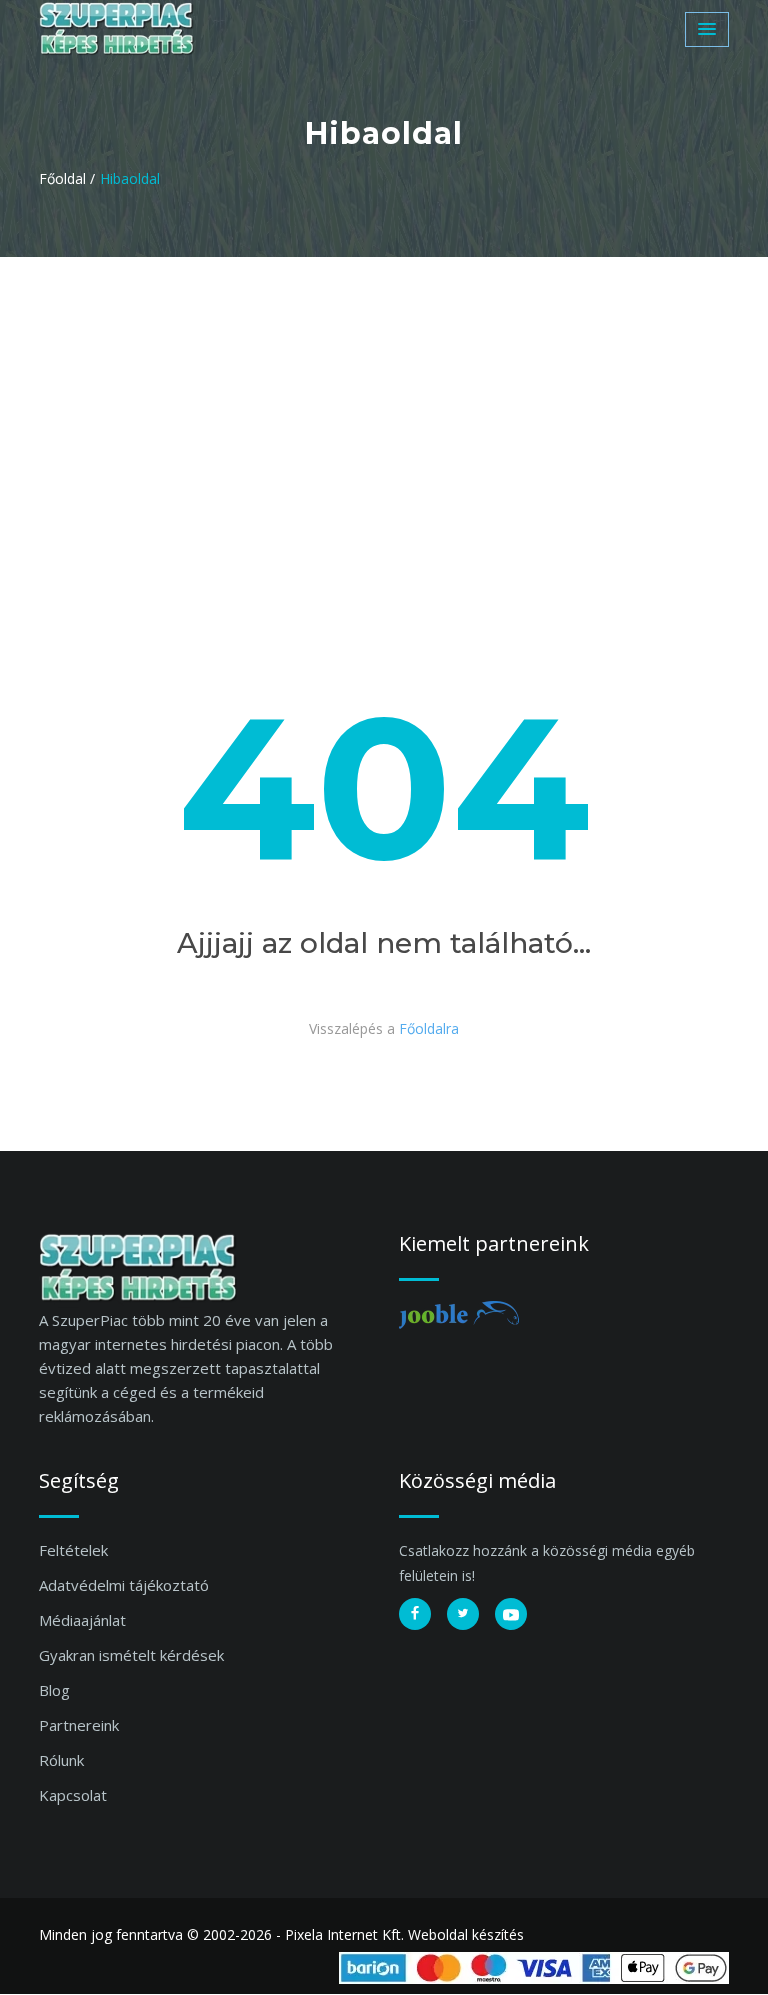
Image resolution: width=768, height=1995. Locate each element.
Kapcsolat (73, 1795)
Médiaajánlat (82, 1620)
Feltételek (73, 1550)
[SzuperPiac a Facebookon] (415, 1614)
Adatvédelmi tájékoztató (124, 1585)
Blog (54, 1690)
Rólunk (61, 1760)
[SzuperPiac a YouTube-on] (511, 1614)
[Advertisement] (384, 407)
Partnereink (79, 1725)
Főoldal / (67, 178)
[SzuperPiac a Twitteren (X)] (463, 1614)
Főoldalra (429, 1028)
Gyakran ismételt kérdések (131, 1655)
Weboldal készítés (466, 1934)
